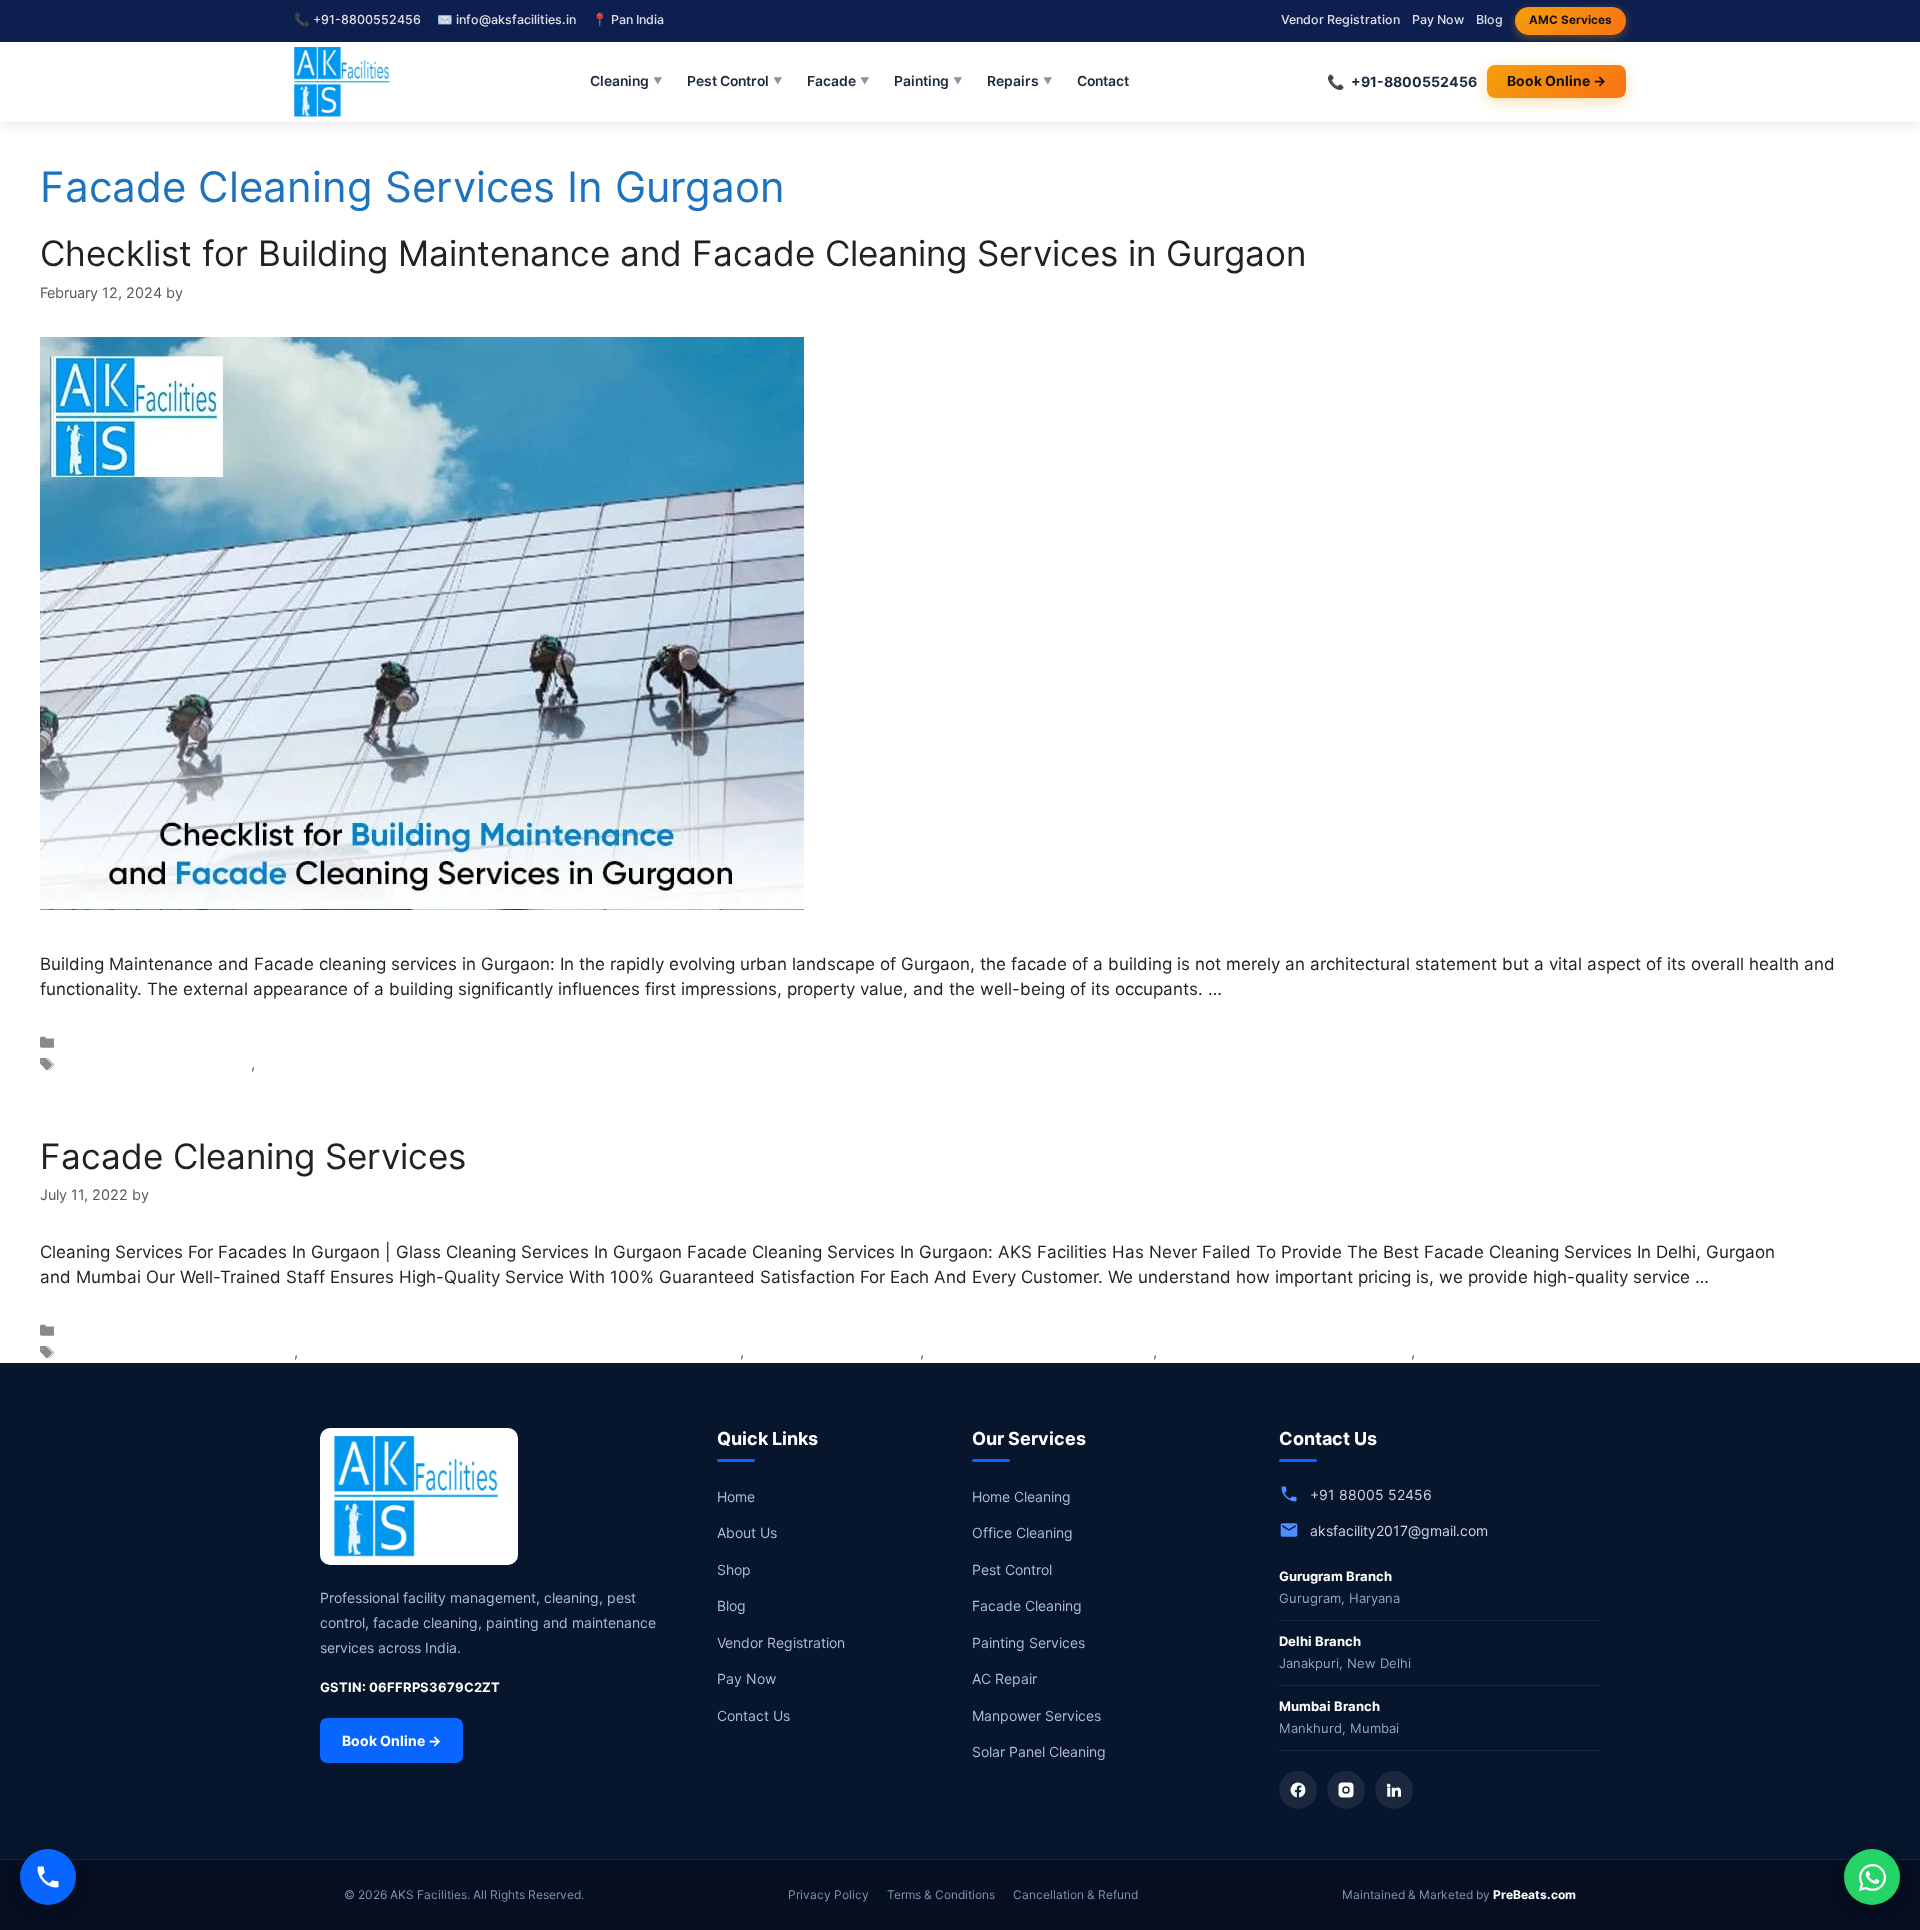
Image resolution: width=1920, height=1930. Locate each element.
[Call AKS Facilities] (48, 1877)
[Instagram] (1346, 1790)
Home (736, 1496)
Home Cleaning (1021, 1496)
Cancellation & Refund (1075, 1894)
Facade (838, 81)
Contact (1103, 81)
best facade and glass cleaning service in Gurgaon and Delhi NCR (521, 1351)
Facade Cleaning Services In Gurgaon (384, 1063)
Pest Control (735, 81)
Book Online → (1556, 81)
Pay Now (1438, 19)
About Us (747, 1532)
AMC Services (1570, 20)
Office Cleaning (1022, 1532)
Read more (1271, 989)
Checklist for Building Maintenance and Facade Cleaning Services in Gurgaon (673, 253)
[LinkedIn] (1394, 1790)
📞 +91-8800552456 (357, 19)
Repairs (1020, 81)
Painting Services (1028, 1642)
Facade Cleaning (1027, 1605)
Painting (928, 81)
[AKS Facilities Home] (343, 82)
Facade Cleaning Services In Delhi (1040, 1351)
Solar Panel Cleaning (1039, 1751)
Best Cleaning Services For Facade (178, 1351)
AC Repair (1004, 1678)
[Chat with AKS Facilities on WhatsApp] (1872, 1877)
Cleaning (626, 81)
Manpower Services (1036, 1715)
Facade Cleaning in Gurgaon (157, 1063)
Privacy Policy (828, 1894)
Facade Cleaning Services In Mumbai (1542, 1351)
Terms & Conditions (941, 1894)
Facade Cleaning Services (253, 1156)
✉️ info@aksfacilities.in (506, 19)
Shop (734, 1569)
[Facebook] (1298, 1790)
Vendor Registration (1340, 19)
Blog (1489, 19)
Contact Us (753, 1715)
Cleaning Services (122, 1042)
